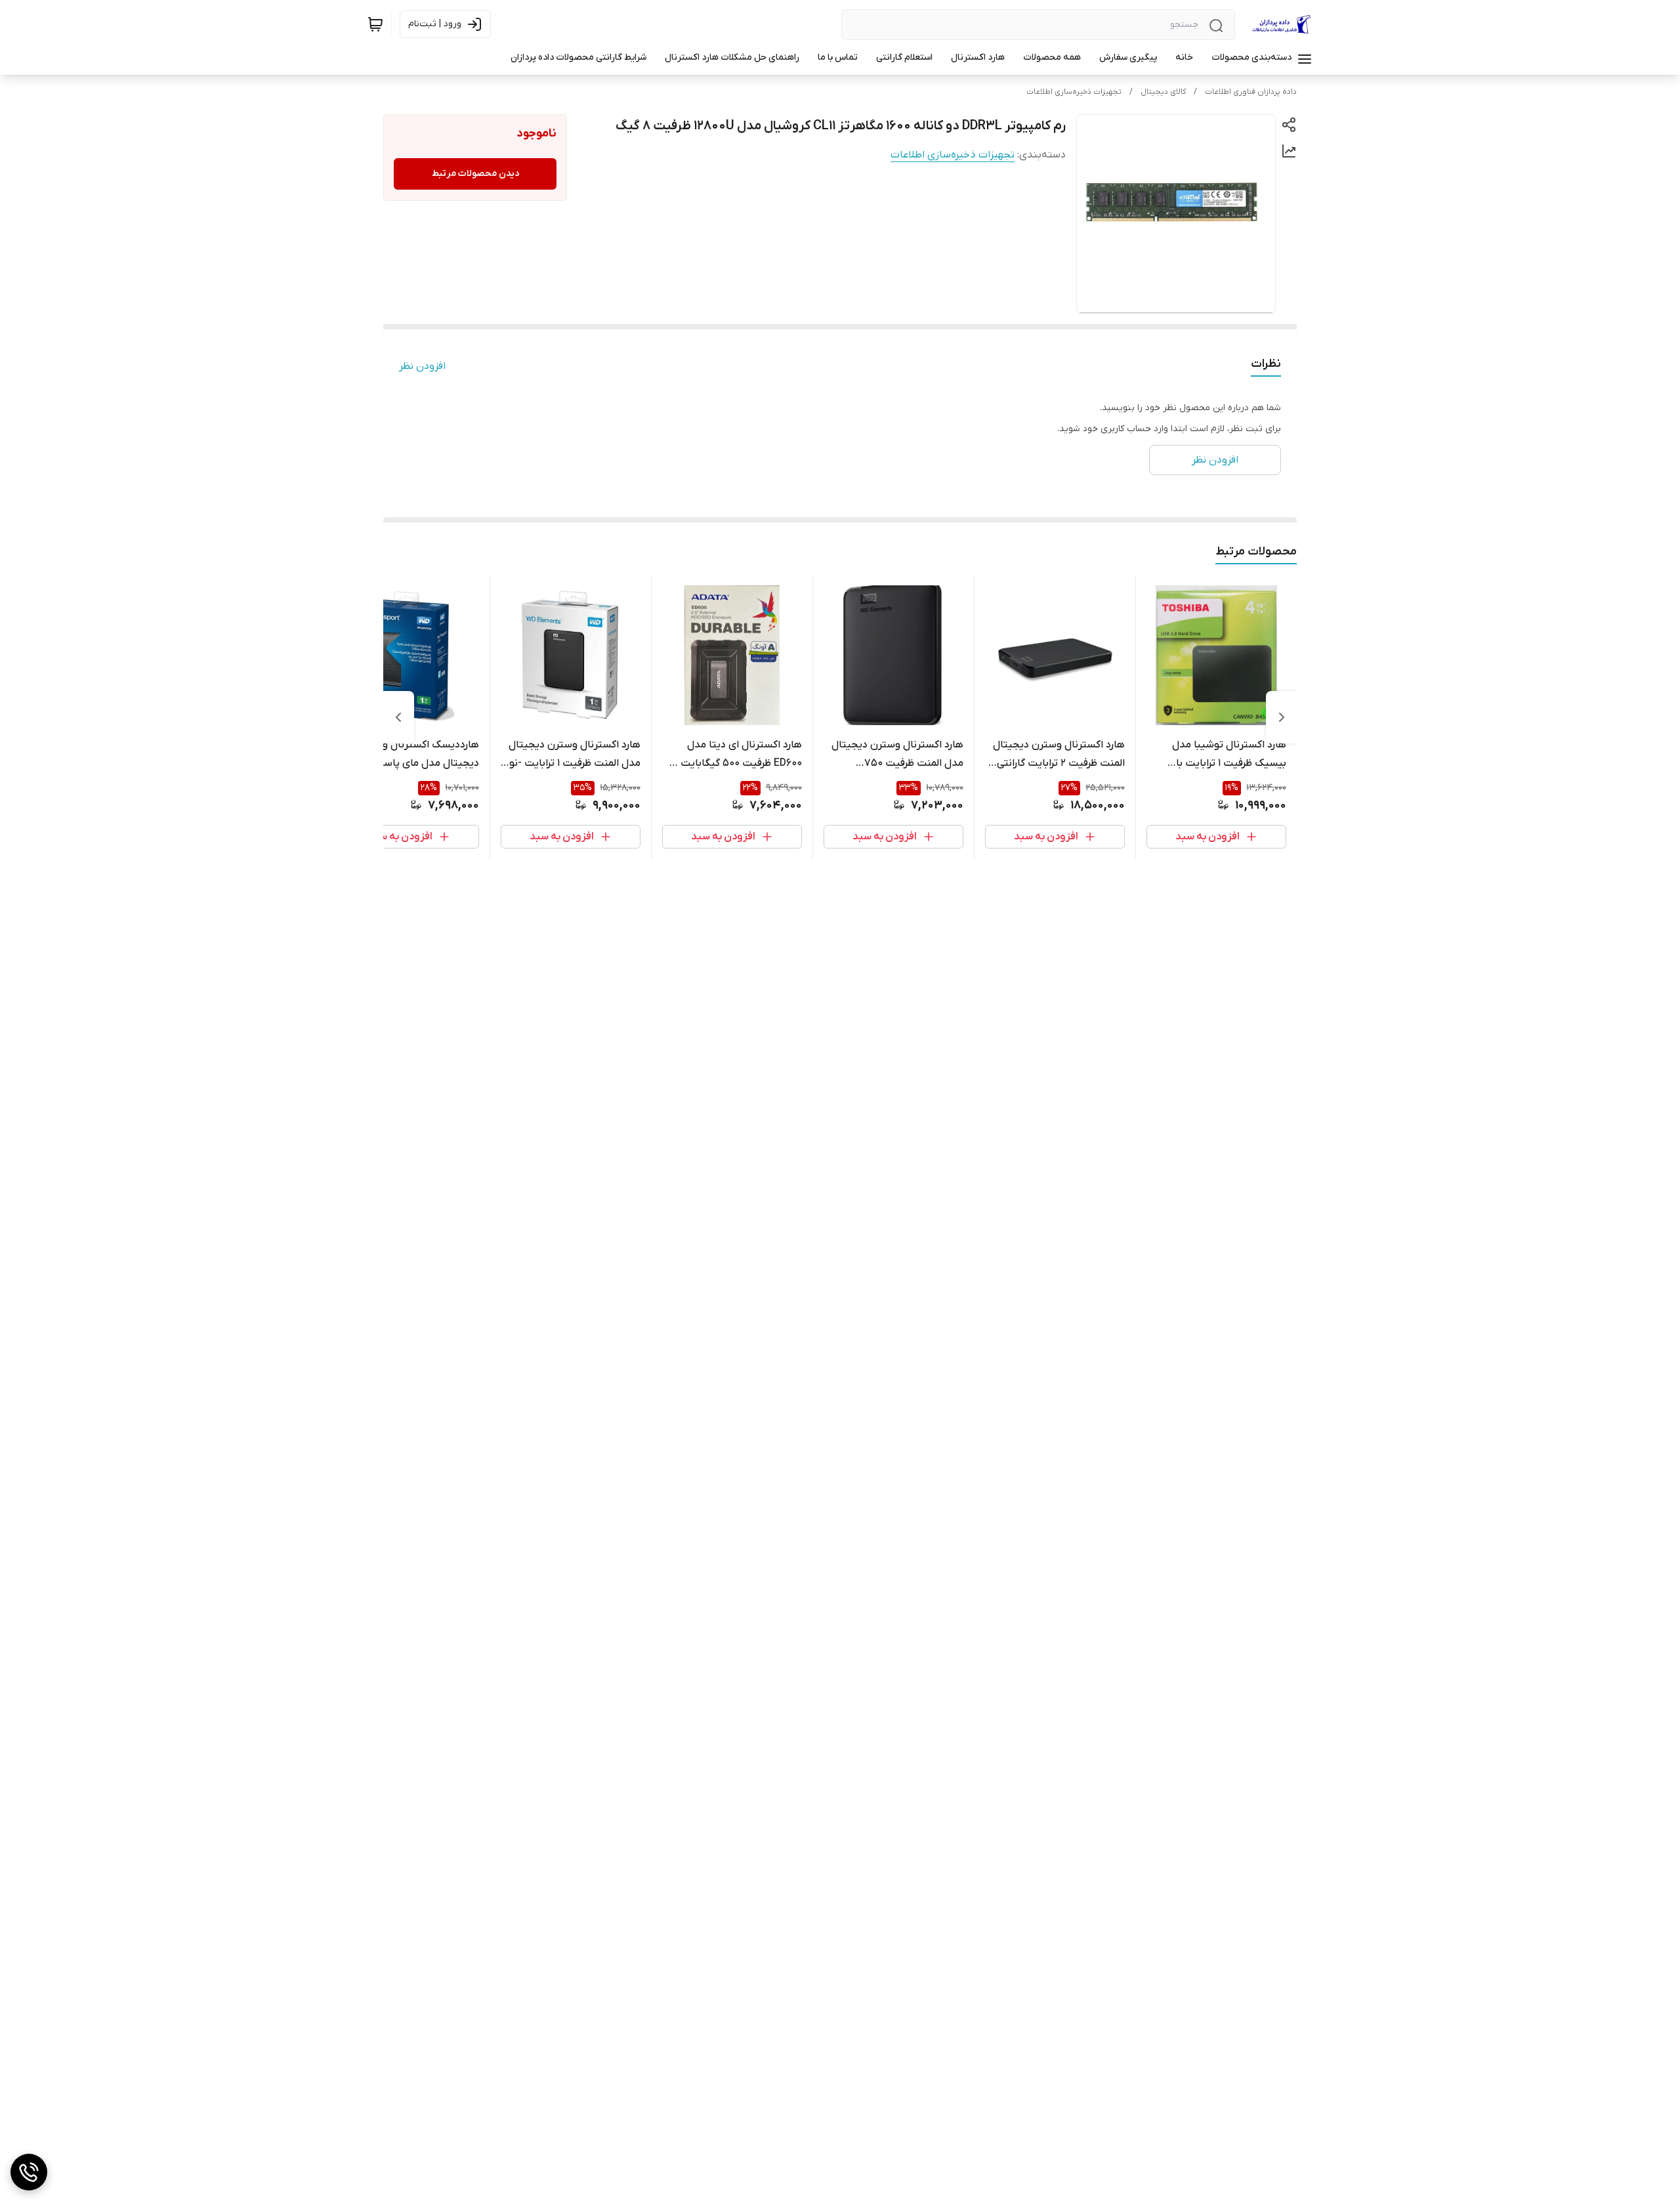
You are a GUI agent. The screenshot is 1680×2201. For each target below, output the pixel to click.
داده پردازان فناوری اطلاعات (1251, 92)
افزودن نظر (422, 366)
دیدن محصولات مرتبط (475, 174)
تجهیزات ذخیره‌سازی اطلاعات (1074, 92)
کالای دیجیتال (1163, 92)
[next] (398, 717)
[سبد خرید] (375, 24)
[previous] (1282, 717)
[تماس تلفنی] (29, 2172)
